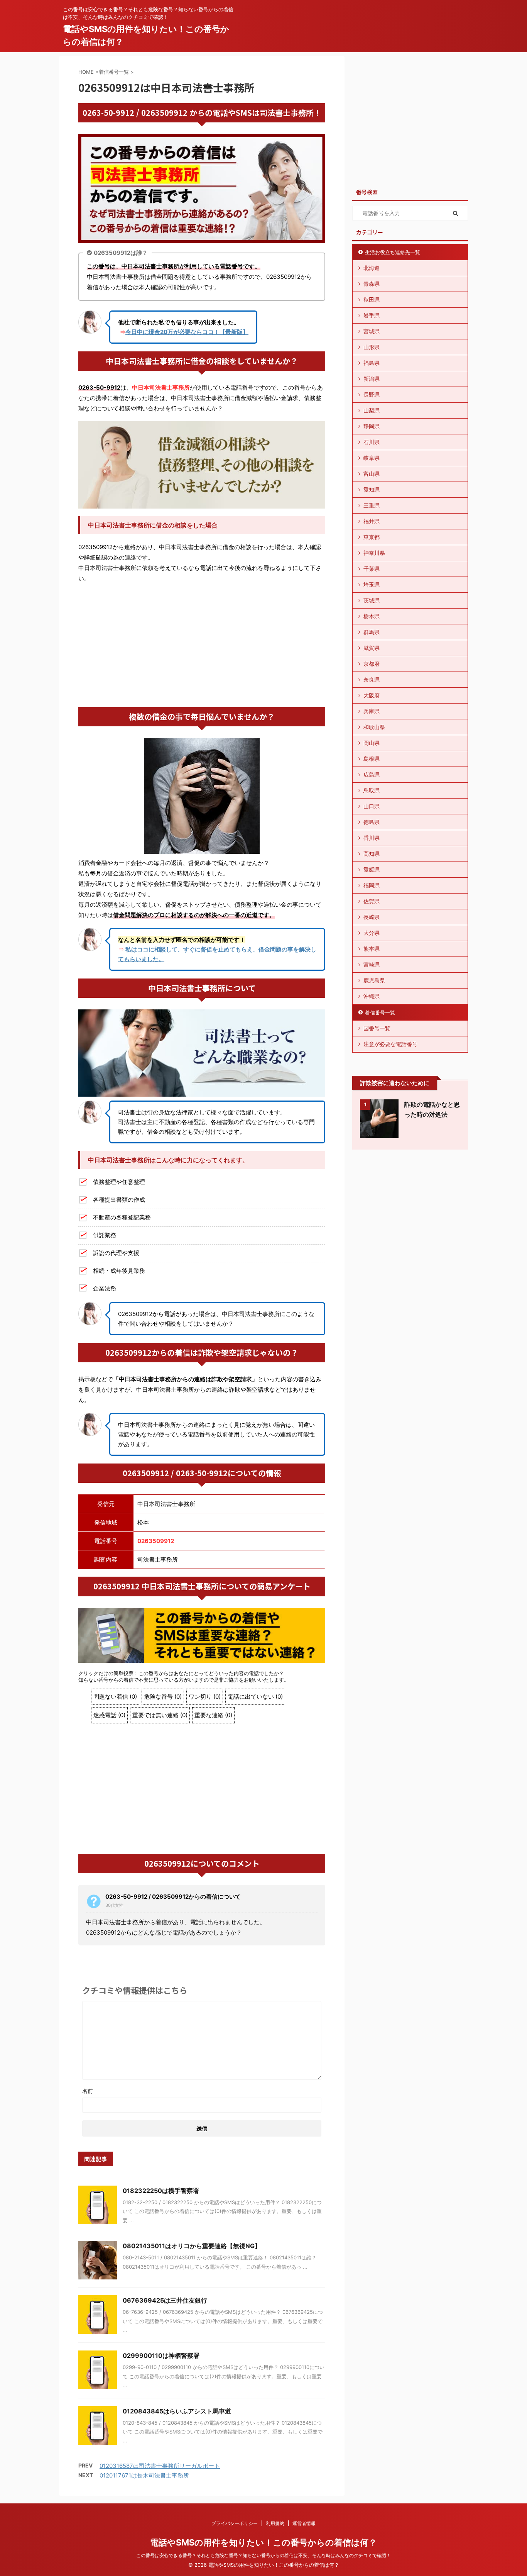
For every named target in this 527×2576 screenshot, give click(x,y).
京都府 (372, 664)
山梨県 (372, 410)
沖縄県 (372, 996)
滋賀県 (372, 648)
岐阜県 (372, 458)
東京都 (372, 537)
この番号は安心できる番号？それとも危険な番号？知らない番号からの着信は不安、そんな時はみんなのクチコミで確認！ (263, 2555)
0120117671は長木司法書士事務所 (144, 2475)
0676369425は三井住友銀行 (165, 2300)
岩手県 (372, 315)
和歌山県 (374, 727)
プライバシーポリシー (235, 2523)
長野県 (372, 394)
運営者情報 (304, 2523)
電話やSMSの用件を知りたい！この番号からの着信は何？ (263, 2542)
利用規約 (275, 2523)
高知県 (372, 854)
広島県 (372, 774)
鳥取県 (372, 790)
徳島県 (372, 822)
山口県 (372, 806)
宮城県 (372, 331)
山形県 (372, 347)
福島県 (372, 363)
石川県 (372, 442)
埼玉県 (372, 584)
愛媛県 (372, 869)
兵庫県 (372, 711)
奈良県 (372, 679)
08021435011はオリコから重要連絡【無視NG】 (192, 2246)
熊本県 (372, 949)
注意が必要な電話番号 (390, 1044)
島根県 (372, 759)
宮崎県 (372, 964)
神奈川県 (374, 553)
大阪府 (372, 695)
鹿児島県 (374, 980)
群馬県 (372, 632)
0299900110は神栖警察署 (161, 2356)
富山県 (372, 474)
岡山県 (372, 743)
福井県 (372, 521)
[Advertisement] (202, 645)
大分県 (372, 933)
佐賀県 (372, 901)
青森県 (372, 284)
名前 (88, 2091)
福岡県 (372, 885)
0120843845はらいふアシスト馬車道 (177, 2411)
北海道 (372, 268)
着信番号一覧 (380, 1012)
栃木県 (372, 616)
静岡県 (372, 426)
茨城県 (372, 600)
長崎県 (372, 917)
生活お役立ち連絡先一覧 (393, 252)
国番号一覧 (377, 1028)
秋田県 (372, 299)
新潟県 (372, 379)
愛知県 (372, 489)
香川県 (372, 838)
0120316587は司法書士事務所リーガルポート (160, 2466)
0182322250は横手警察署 (161, 2191)
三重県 (372, 505)
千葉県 (372, 569)
